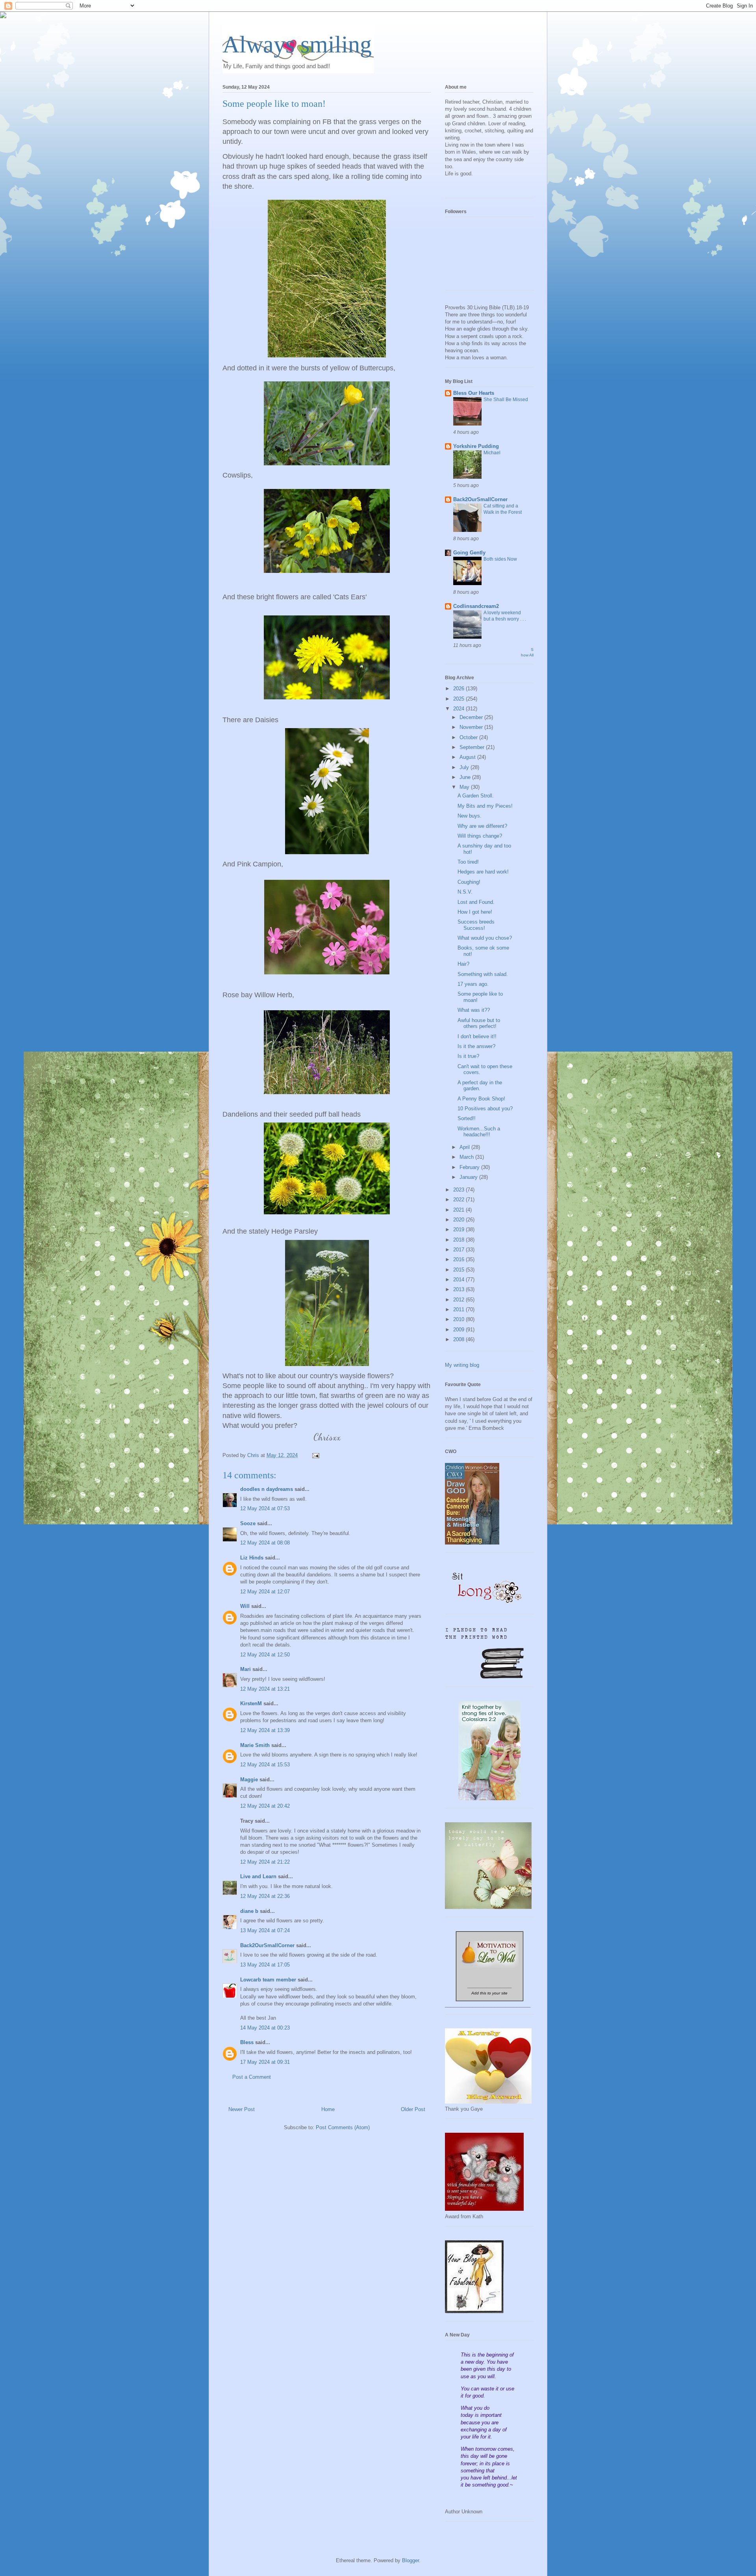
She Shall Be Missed (506, 400)
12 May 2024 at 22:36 (265, 1896)
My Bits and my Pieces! (485, 806)
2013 (460, 1289)
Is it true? (468, 1056)
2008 (460, 1339)
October (469, 737)
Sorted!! (467, 1118)
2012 (460, 1300)
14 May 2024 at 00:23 (265, 2028)
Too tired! (468, 862)
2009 (460, 1330)
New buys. (470, 816)
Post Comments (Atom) (343, 2127)
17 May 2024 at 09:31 (265, 2062)
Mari (246, 1669)
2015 (460, 1270)
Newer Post (242, 2109)
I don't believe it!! (477, 1036)
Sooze (248, 1523)
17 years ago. (473, 984)
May (465, 787)
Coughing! (469, 882)
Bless (247, 2042)
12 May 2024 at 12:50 (265, 1655)
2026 (460, 689)
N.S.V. (465, 892)
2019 (460, 1229)
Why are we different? (482, 826)
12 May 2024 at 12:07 (265, 1592)
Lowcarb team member (268, 1980)
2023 (460, 1190)
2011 (460, 1309)
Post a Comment (252, 2077)
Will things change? (480, 836)
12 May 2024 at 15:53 (265, 1765)
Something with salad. (483, 974)
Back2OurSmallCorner (267, 1945)
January (469, 1177)
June (466, 777)
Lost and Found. (476, 902)
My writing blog (462, 1365)
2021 (460, 1210)
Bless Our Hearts (474, 393)
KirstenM (251, 1703)
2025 (460, 699)
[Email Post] (315, 1455)
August (468, 757)
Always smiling (297, 45)
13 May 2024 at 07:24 (265, 1930)
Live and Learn (258, 1876)
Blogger (410, 2560)
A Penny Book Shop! (481, 1099)
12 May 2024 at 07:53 (265, 1508)
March (467, 1157)
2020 (460, 1220)
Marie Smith (255, 1745)
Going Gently (469, 553)
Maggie (249, 1780)
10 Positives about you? (485, 1109)
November (472, 727)
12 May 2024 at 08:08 (265, 1543)
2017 (460, 1250)
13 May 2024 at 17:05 (265, 1965)
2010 (460, 1319)
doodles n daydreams (267, 1489)
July (465, 767)
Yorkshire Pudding (476, 446)
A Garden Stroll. (476, 796)
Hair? (463, 964)
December (472, 717)
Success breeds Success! (476, 925)
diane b (249, 1911)
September (473, 747)
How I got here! (475, 912)
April (465, 1147)
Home (328, 2109)
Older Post (413, 2109)
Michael (492, 453)
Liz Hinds (252, 1558)
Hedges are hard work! (483, 872)
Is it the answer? (476, 1046)
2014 (460, 1280)
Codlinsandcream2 (476, 606)
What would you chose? (485, 938)
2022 (460, 1200)
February (470, 1167)
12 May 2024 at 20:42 (265, 1806)
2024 (460, 709)
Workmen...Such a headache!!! (479, 1132)
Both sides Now (500, 559)
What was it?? (474, 1010)
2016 (460, 1259)
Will (245, 1606)
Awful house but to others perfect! (479, 1023)
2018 (460, 1240)
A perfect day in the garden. (480, 1086)
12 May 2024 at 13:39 (265, 1730)
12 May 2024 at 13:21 (265, 1689)
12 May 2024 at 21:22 (265, 1862)
